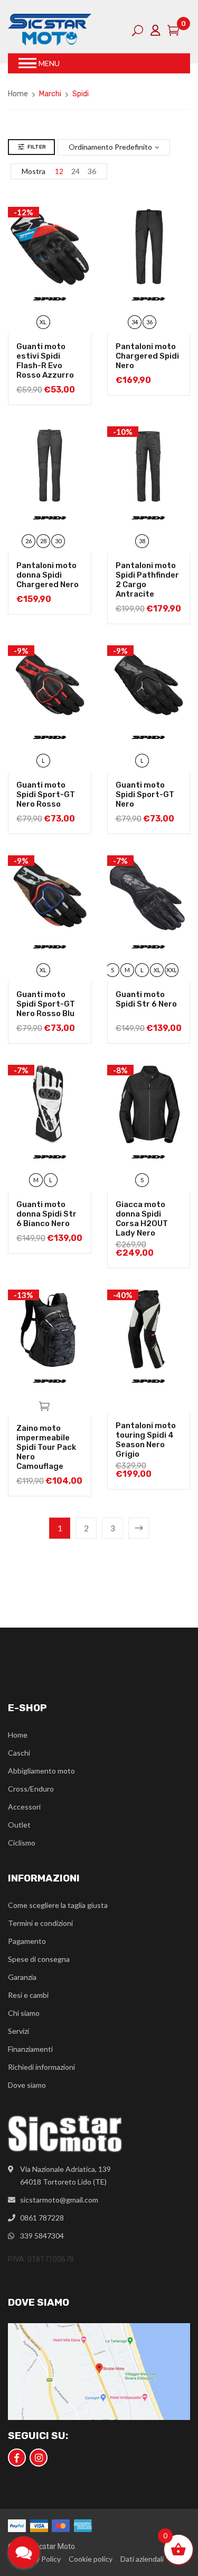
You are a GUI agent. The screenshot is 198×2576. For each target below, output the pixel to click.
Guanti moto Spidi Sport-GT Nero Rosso (46, 794)
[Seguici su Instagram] (39, 2458)
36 (92, 171)
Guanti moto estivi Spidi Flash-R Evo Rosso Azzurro (45, 361)
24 (76, 171)
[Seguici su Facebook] (17, 2458)
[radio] (43, 322)
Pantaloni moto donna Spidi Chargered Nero (48, 575)
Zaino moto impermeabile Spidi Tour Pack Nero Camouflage (46, 1447)
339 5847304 (42, 2236)
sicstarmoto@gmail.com (59, 2200)
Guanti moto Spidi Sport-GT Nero (145, 794)
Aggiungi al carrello (44, 1405)
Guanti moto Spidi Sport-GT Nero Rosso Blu (46, 1004)
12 (59, 171)
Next (139, 1528)
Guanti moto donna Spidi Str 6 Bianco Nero (46, 1214)
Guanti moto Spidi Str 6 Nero (146, 999)
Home (18, 94)
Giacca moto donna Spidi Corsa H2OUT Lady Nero (142, 1219)
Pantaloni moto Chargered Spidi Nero (147, 356)
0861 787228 (42, 2218)
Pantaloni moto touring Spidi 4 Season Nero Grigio (146, 1440)
